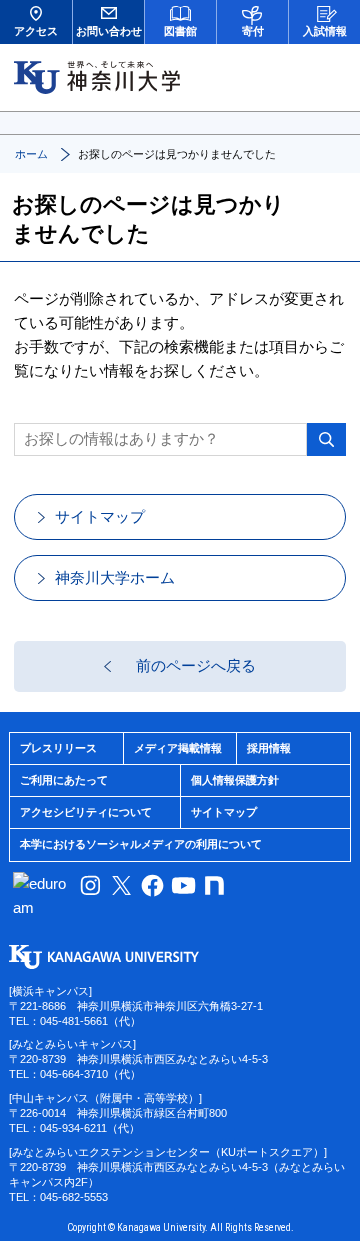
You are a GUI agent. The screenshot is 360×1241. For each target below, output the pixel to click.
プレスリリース (58, 748)
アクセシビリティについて (86, 812)
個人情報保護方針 (235, 780)
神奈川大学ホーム (115, 577)
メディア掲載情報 (178, 748)
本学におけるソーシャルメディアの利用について (141, 844)
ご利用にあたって (64, 780)
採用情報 (269, 748)
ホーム (31, 154)
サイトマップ (100, 516)
